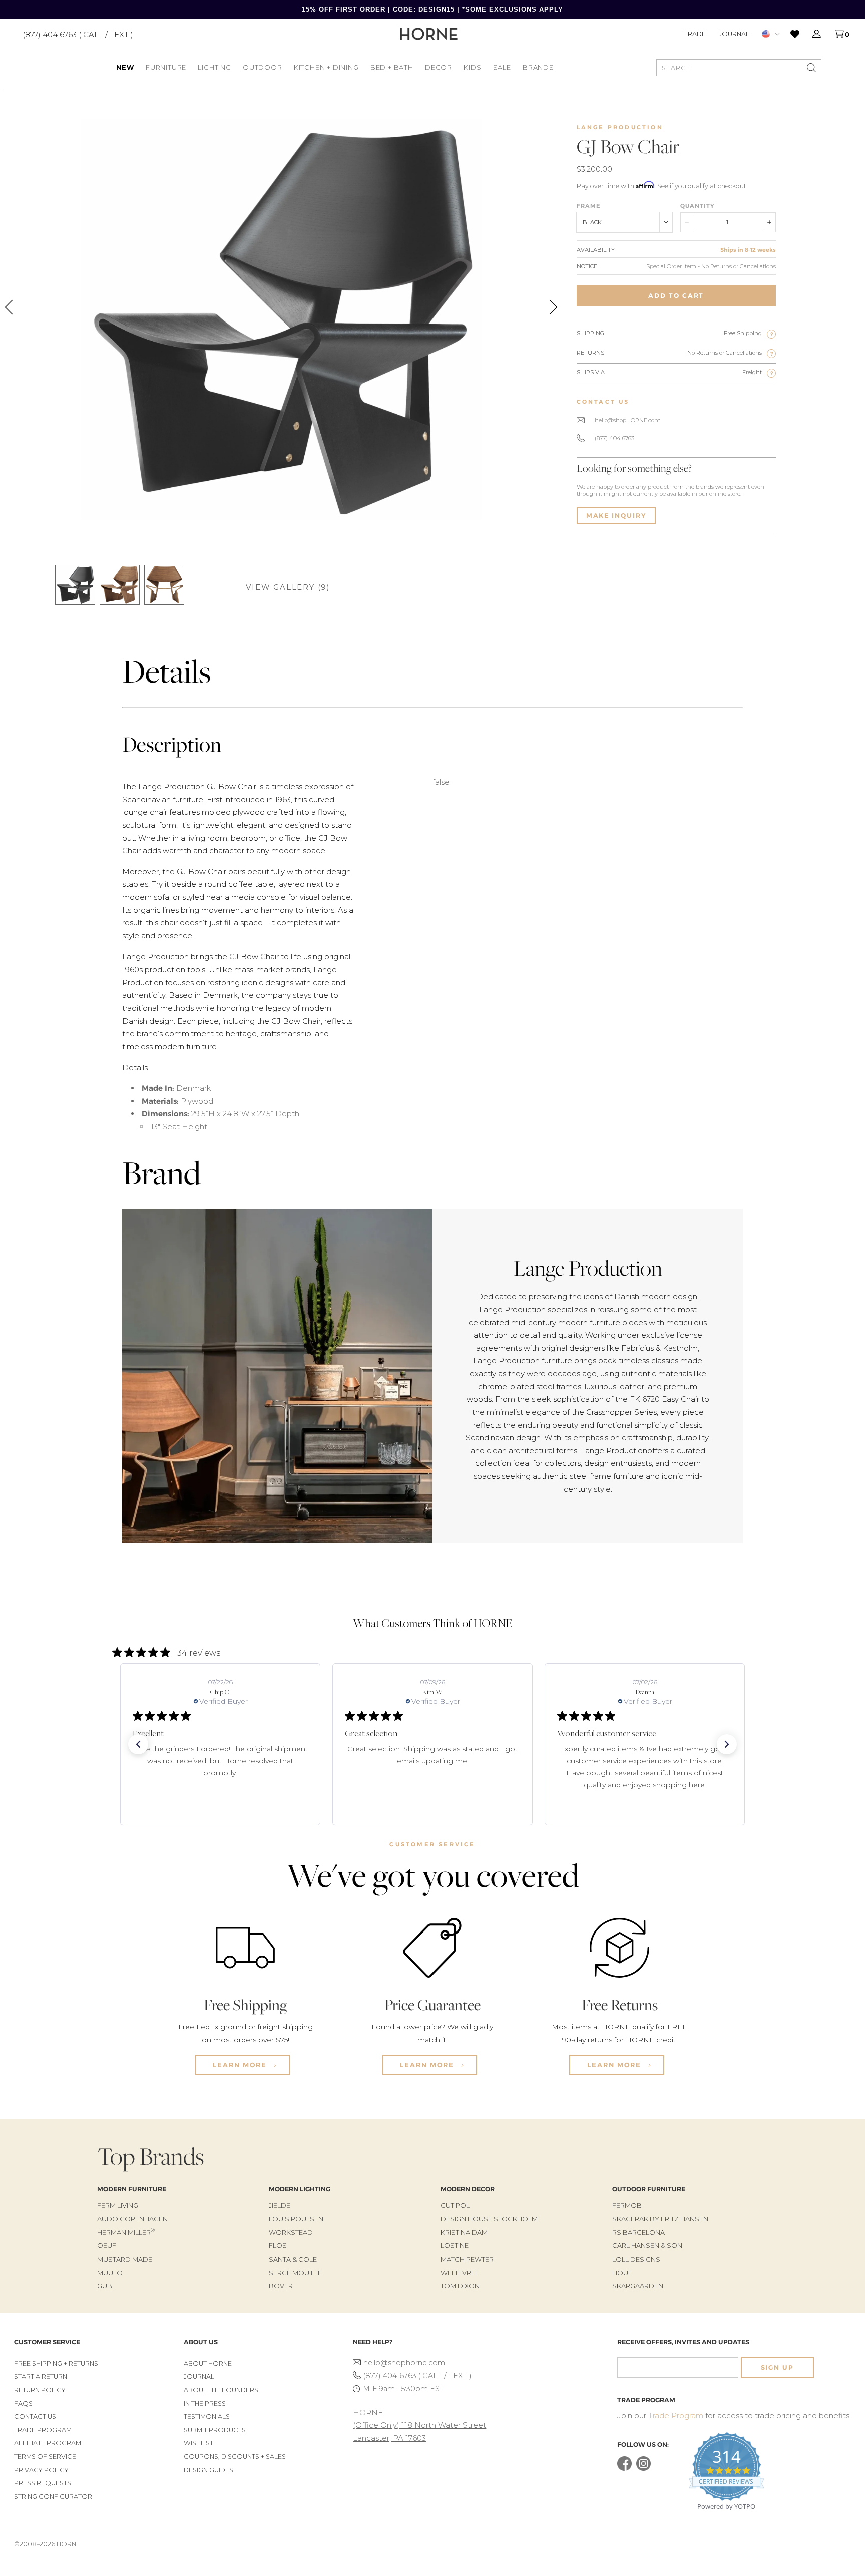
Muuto (110, 2273)
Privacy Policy (41, 2470)
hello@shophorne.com (404, 2363)
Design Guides (208, 2470)
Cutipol (455, 2205)
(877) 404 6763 (614, 438)
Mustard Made (125, 2259)
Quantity (697, 206)
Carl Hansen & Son (647, 2245)
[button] (138, 1744)
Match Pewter (467, 2259)
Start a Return (41, 2376)
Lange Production (620, 127)
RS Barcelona (638, 2232)
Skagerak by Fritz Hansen (660, 2219)
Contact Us (35, 2417)
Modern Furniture (132, 2189)
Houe (622, 2273)
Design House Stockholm (489, 2219)
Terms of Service (45, 2457)
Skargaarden (638, 2286)
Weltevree (460, 2273)
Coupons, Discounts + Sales (235, 2457)
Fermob (627, 2205)
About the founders (221, 2390)
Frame (589, 206)
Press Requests (43, 2483)
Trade (695, 34)
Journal (734, 34)
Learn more (241, 2065)
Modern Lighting (300, 2189)
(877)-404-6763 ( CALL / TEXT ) (417, 2376)
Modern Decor (468, 2189)
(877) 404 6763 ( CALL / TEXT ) (78, 34)
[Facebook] (624, 2469)
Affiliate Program (48, 2443)
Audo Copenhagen (132, 2219)
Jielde (280, 2205)
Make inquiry (616, 516)
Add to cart (676, 296)
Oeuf (107, 2245)
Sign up (777, 2367)
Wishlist (198, 2443)
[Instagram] (643, 2469)
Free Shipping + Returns (56, 2363)
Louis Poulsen (296, 2219)
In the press (205, 2403)
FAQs (23, 2403)
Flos (278, 2245)
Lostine (455, 2245)
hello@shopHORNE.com (628, 420)
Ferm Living (118, 2205)
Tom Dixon (460, 2286)
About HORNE (208, 2363)
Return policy (40, 2390)
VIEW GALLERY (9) (288, 587)
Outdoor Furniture (649, 2189)
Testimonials (207, 2417)
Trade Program (43, 2430)
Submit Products (215, 2430)
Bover (281, 2286)
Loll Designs (636, 2259)
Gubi (105, 2286)
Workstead (291, 2232)
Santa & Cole (293, 2259)
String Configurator (53, 2497)
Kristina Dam (464, 2232)
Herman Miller (126, 2232)
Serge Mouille (295, 2273)
